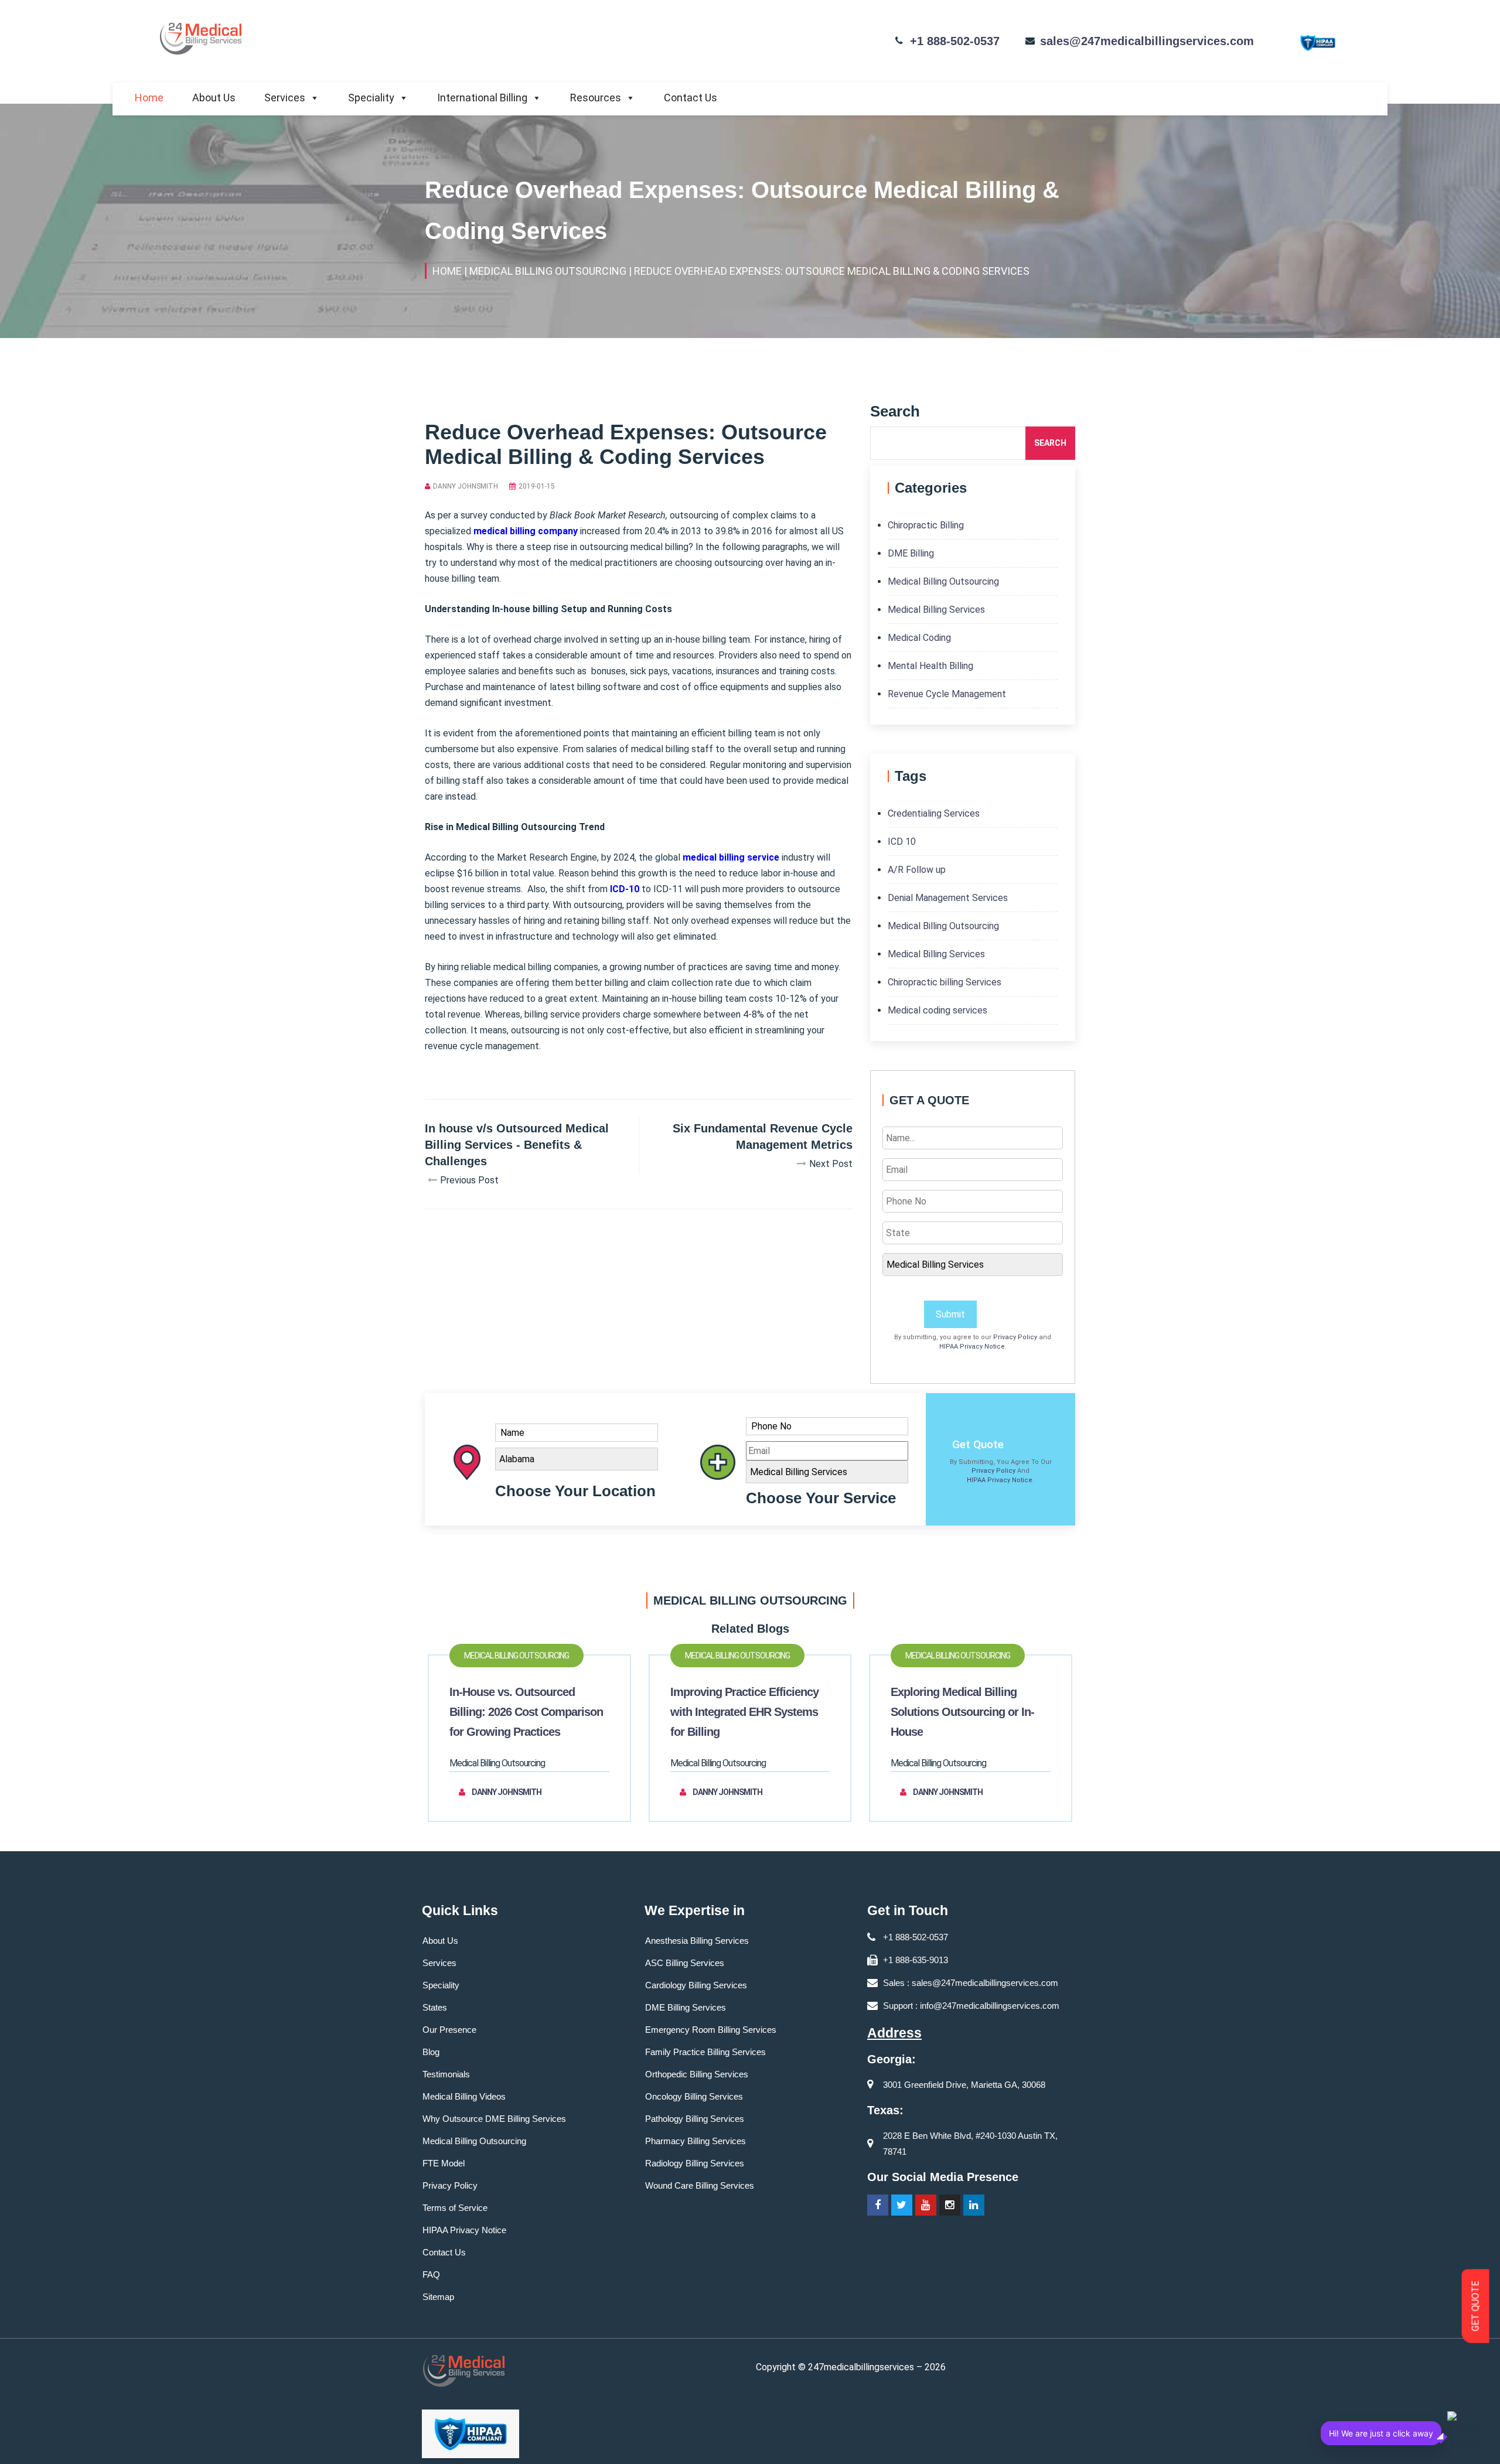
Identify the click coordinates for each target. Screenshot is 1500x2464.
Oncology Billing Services (694, 2096)
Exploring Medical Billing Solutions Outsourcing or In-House (962, 1712)
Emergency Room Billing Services (711, 2030)
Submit (950, 1314)
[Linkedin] (974, 2205)
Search (1050, 443)
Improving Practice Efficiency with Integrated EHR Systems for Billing (744, 1712)
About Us (214, 98)
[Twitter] (902, 2205)
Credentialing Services (934, 813)
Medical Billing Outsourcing (943, 581)
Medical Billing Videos (464, 2096)
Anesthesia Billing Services (697, 1941)
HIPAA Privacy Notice (972, 1347)
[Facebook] (878, 2205)
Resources (596, 98)
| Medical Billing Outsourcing (545, 271)
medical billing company (526, 531)
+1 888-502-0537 (955, 41)
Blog (431, 2052)
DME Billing (911, 553)
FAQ (431, 2274)
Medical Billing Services (936, 610)
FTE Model (444, 2163)
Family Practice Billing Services (705, 2052)
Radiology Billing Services (695, 2163)
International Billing (482, 98)
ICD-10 (625, 889)
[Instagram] (950, 2205)
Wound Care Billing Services (700, 2185)
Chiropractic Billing (926, 525)
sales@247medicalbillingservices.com (1147, 41)
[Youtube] (926, 2205)
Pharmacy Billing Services (696, 2141)
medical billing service (731, 857)
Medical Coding (919, 638)
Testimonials (446, 2074)
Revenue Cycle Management (947, 694)
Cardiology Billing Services (696, 1985)
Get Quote (978, 1444)
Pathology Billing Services (695, 2119)
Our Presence (449, 2030)
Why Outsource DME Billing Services (494, 2119)
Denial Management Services (948, 898)
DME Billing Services (686, 2007)
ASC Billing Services (685, 1963)
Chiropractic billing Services (945, 982)
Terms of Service (455, 2208)
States (435, 2007)
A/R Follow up (917, 870)
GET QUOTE (1476, 2306)
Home (149, 98)
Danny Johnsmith (466, 486)
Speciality (371, 98)
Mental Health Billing (930, 666)
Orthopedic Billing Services (697, 2074)
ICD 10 (902, 842)
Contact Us (691, 98)
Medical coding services (937, 1010)
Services (285, 98)
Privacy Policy (1015, 1337)
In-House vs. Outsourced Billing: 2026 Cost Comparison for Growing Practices (526, 1712)
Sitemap (438, 2297)
